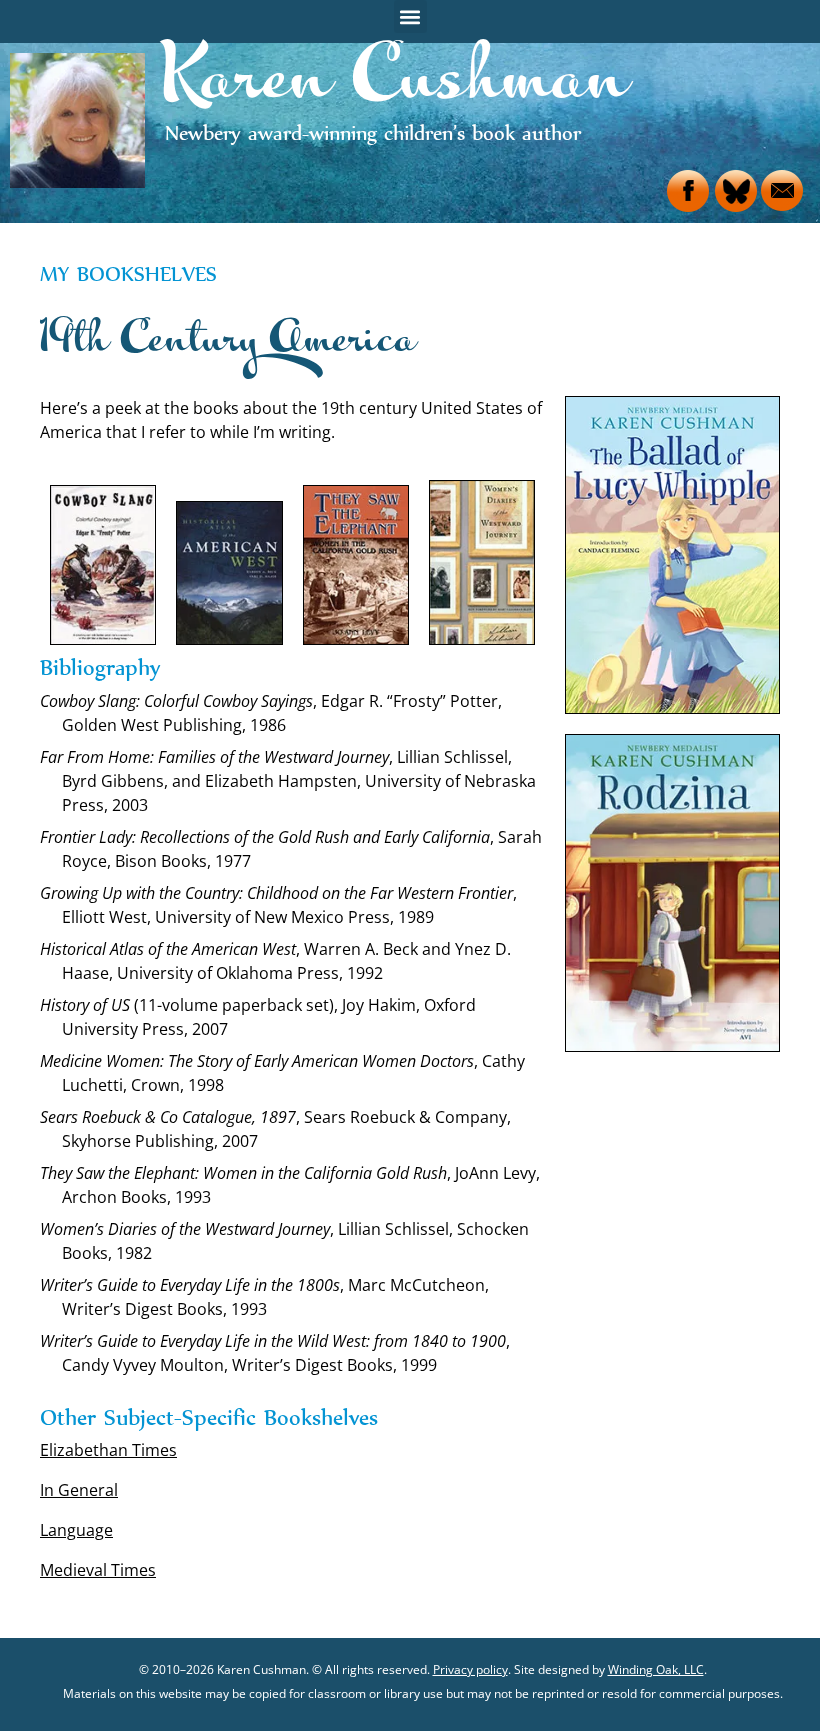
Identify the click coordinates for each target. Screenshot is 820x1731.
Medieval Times (98, 1570)
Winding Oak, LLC (656, 1669)
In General (79, 1490)
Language (76, 1530)
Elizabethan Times (108, 1450)
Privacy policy (470, 1669)
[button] (410, 16)
